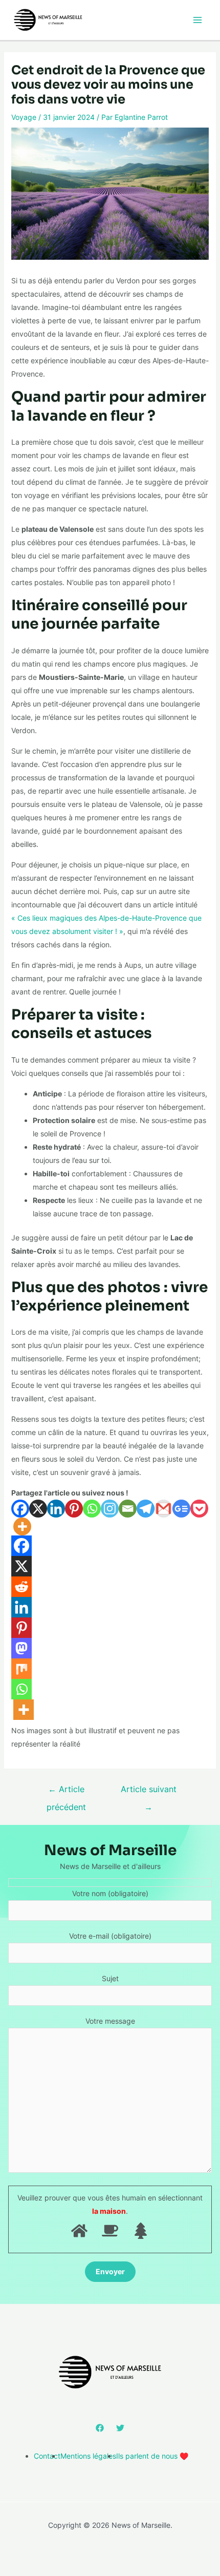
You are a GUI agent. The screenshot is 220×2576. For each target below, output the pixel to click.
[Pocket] (199, 1509)
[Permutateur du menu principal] (197, 20)
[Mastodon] (21, 1648)
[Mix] (21, 1669)
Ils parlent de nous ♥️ (152, 2456)
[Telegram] (146, 1509)
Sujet (110, 1978)
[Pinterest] (74, 1509)
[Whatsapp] (92, 1509)
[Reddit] (21, 1587)
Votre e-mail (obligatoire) (110, 1936)
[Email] (128, 1509)
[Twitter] (120, 2428)
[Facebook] (20, 1509)
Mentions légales (88, 2456)
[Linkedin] (56, 1509)
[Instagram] (110, 1509)
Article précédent (66, 1792)
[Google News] (181, 1509)
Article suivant (149, 1792)
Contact (47, 2456)
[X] (38, 1509)
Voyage (24, 117)
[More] (22, 1526)
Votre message (110, 2021)
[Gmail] (163, 1509)
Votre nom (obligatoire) (110, 1893)
